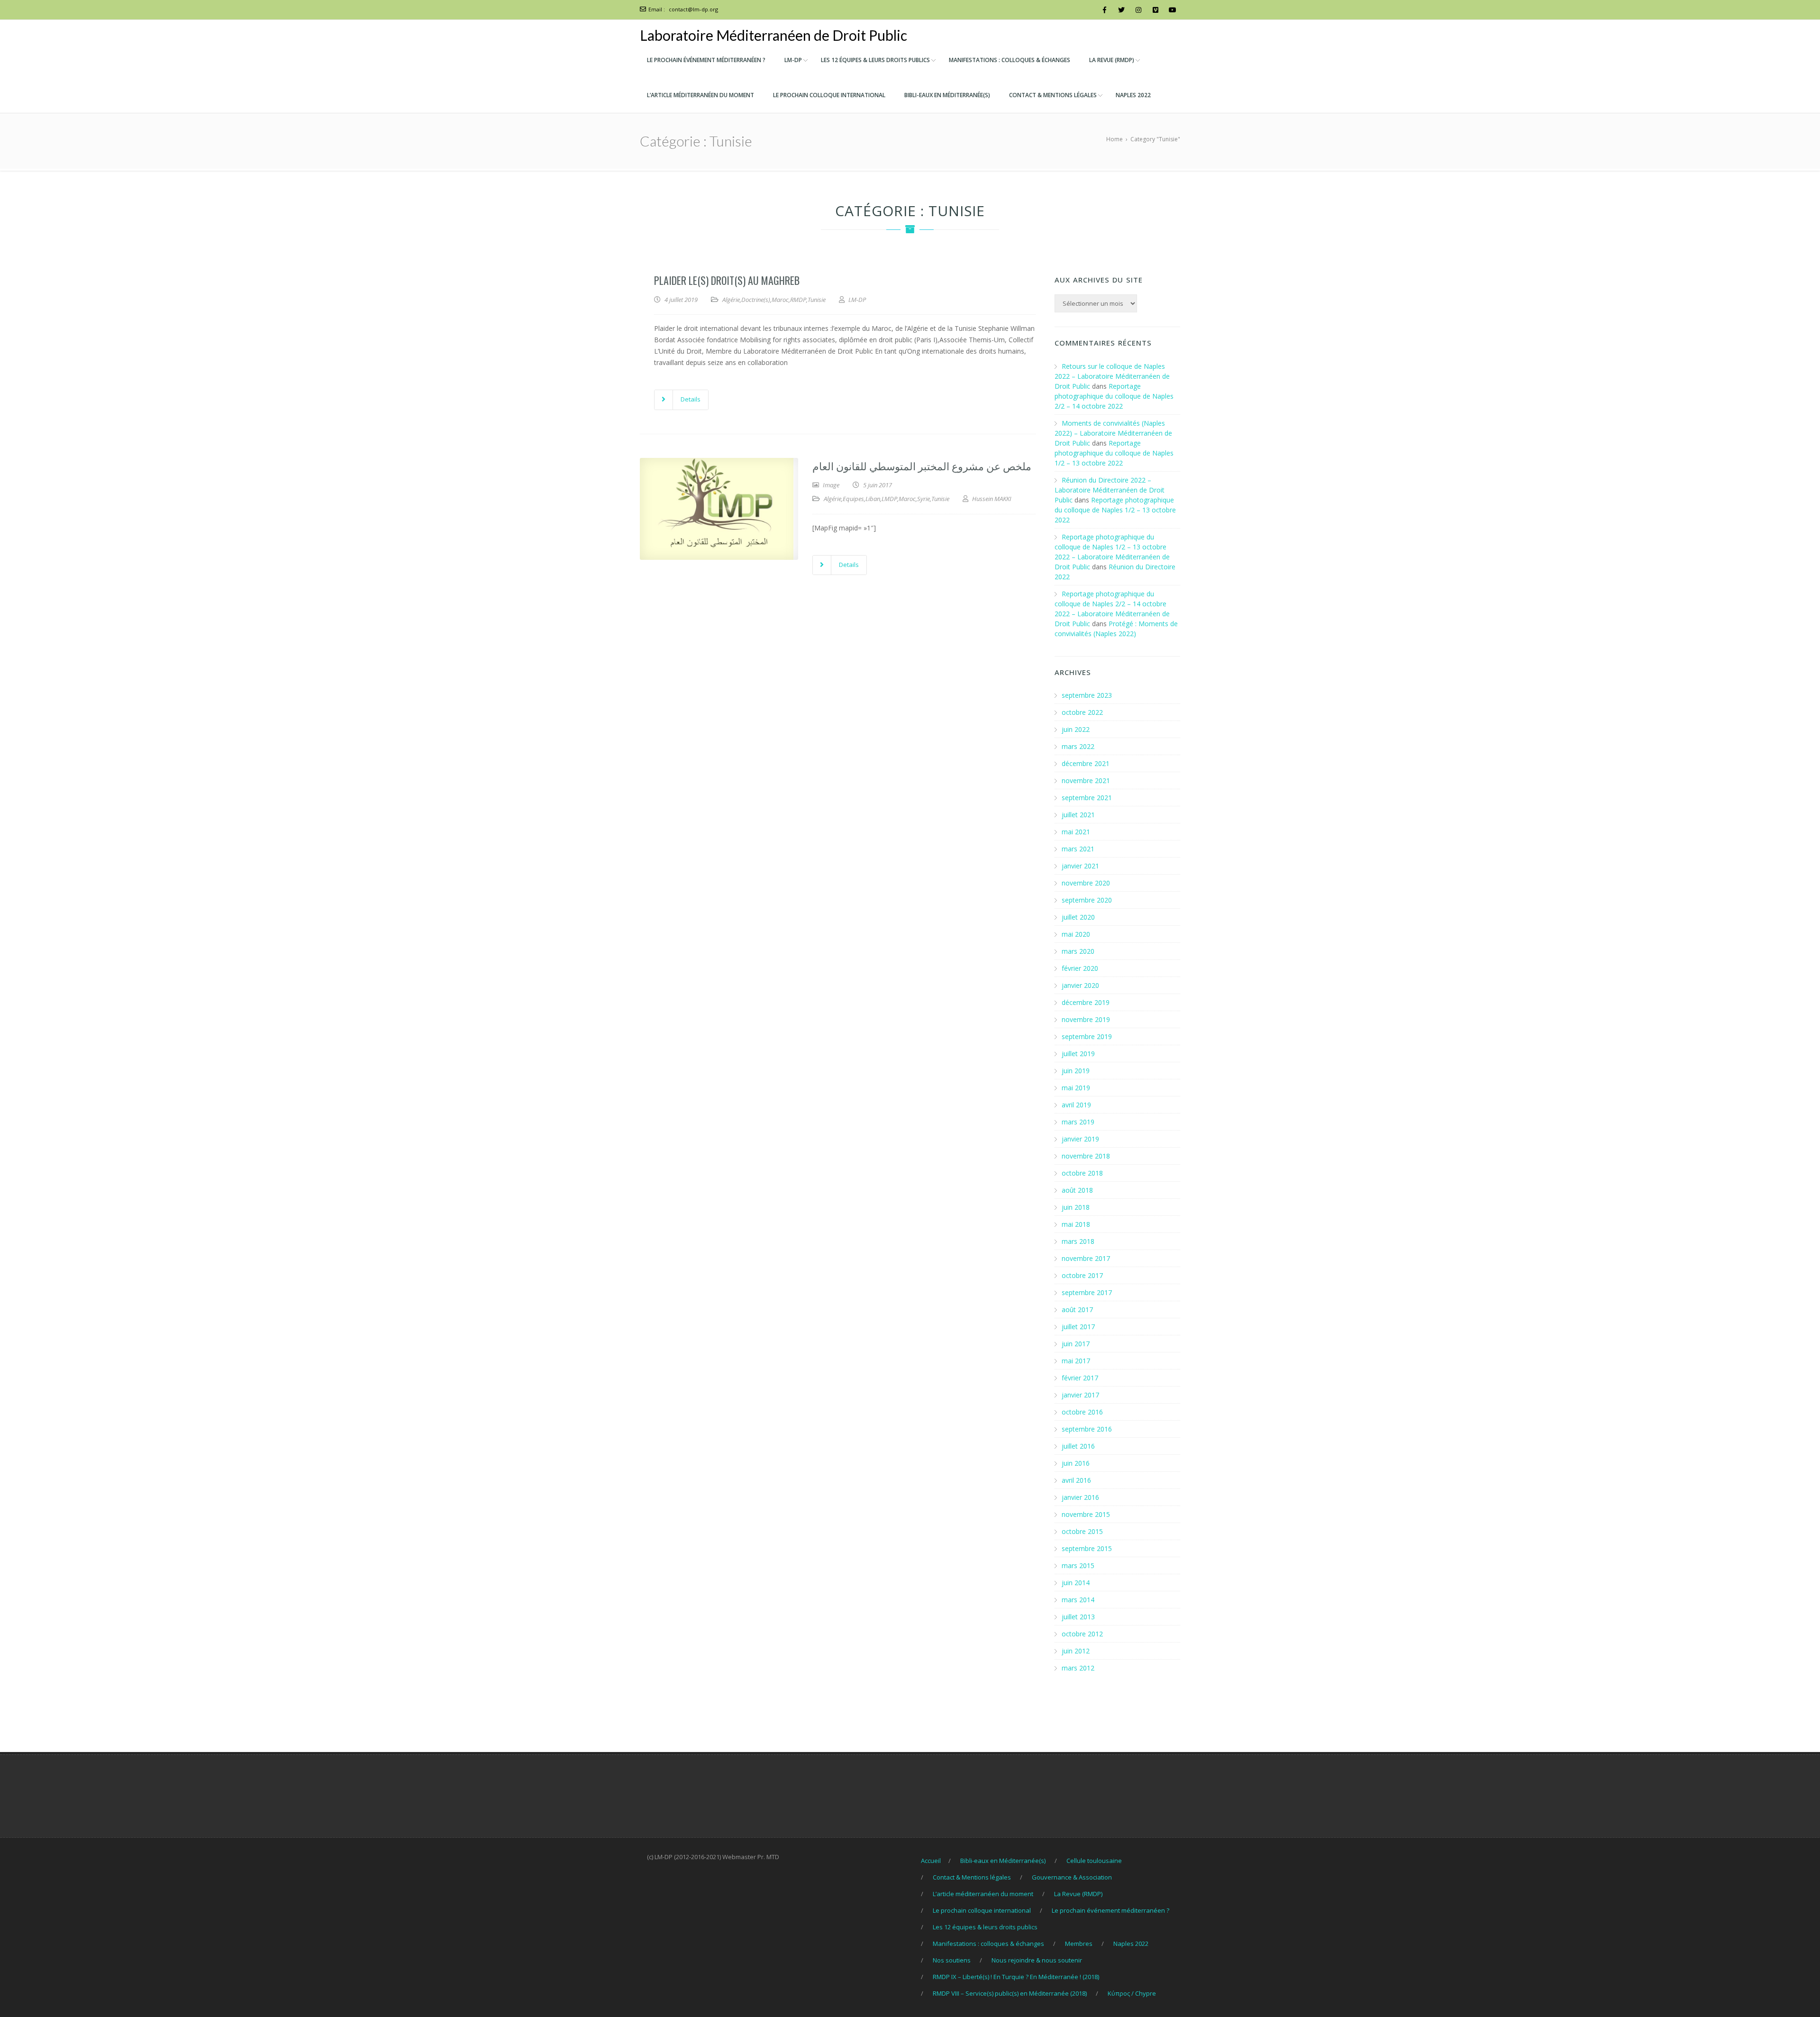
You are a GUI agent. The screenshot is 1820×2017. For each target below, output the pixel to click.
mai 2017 (1076, 1361)
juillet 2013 (1078, 1617)
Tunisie (817, 300)
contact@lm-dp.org (693, 9)
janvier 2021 (1080, 866)
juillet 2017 (1078, 1327)
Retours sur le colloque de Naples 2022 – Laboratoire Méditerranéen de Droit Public (1112, 376)
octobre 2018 (1082, 1173)
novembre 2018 (1086, 1156)
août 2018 (1077, 1190)
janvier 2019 (1080, 1139)
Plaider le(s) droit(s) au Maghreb (727, 280)
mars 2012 (1078, 1668)
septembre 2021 (1087, 798)
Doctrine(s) (756, 300)
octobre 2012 (1082, 1634)
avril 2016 (1076, 1480)
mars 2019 (1078, 1122)
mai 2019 (1076, 1088)
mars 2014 (1078, 1600)
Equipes (853, 499)
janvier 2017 (1080, 1395)
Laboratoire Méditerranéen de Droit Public (773, 35)
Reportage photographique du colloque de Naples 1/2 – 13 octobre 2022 (1114, 453)
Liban (873, 499)
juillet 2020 (1078, 917)
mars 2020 (1078, 951)
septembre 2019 (1087, 1036)
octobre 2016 (1082, 1412)
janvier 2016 (1080, 1497)
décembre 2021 (1086, 763)
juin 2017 (1076, 1344)
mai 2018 (1076, 1224)
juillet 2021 (1078, 815)
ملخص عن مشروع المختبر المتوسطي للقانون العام (922, 465)
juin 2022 (1076, 729)
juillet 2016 (1078, 1446)
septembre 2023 (1087, 695)
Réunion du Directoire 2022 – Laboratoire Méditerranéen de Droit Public (1110, 490)
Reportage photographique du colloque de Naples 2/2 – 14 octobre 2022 (1114, 396)
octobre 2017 (1082, 1275)
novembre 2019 (1086, 1019)
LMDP (889, 499)
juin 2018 (1076, 1207)
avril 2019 (1076, 1105)
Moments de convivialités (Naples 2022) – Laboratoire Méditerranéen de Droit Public (1113, 433)
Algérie (731, 300)
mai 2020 (1076, 934)
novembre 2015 (1086, 1514)
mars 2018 (1078, 1241)
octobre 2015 (1082, 1531)
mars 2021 (1078, 849)
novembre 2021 (1086, 780)
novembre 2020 (1086, 883)
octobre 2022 (1082, 712)
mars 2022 (1078, 746)
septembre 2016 (1087, 1429)
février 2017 (1080, 1378)
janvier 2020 (1080, 985)
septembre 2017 (1087, 1292)
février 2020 (1080, 968)
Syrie (924, 499)
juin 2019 (1076, 1071)
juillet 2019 (1078, 1054)
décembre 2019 (1086, 1002)
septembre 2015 (1087, 1548)
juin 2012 (1076, 1651)
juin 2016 (1076, 1463)
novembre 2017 (1086, 1258)
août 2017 (1077, 1310)
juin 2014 (1076, 1583)
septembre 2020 (1087, 900)
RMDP (798, 300)
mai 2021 (1076, 832)
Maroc (780, 300)
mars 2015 (1078, 1565)
